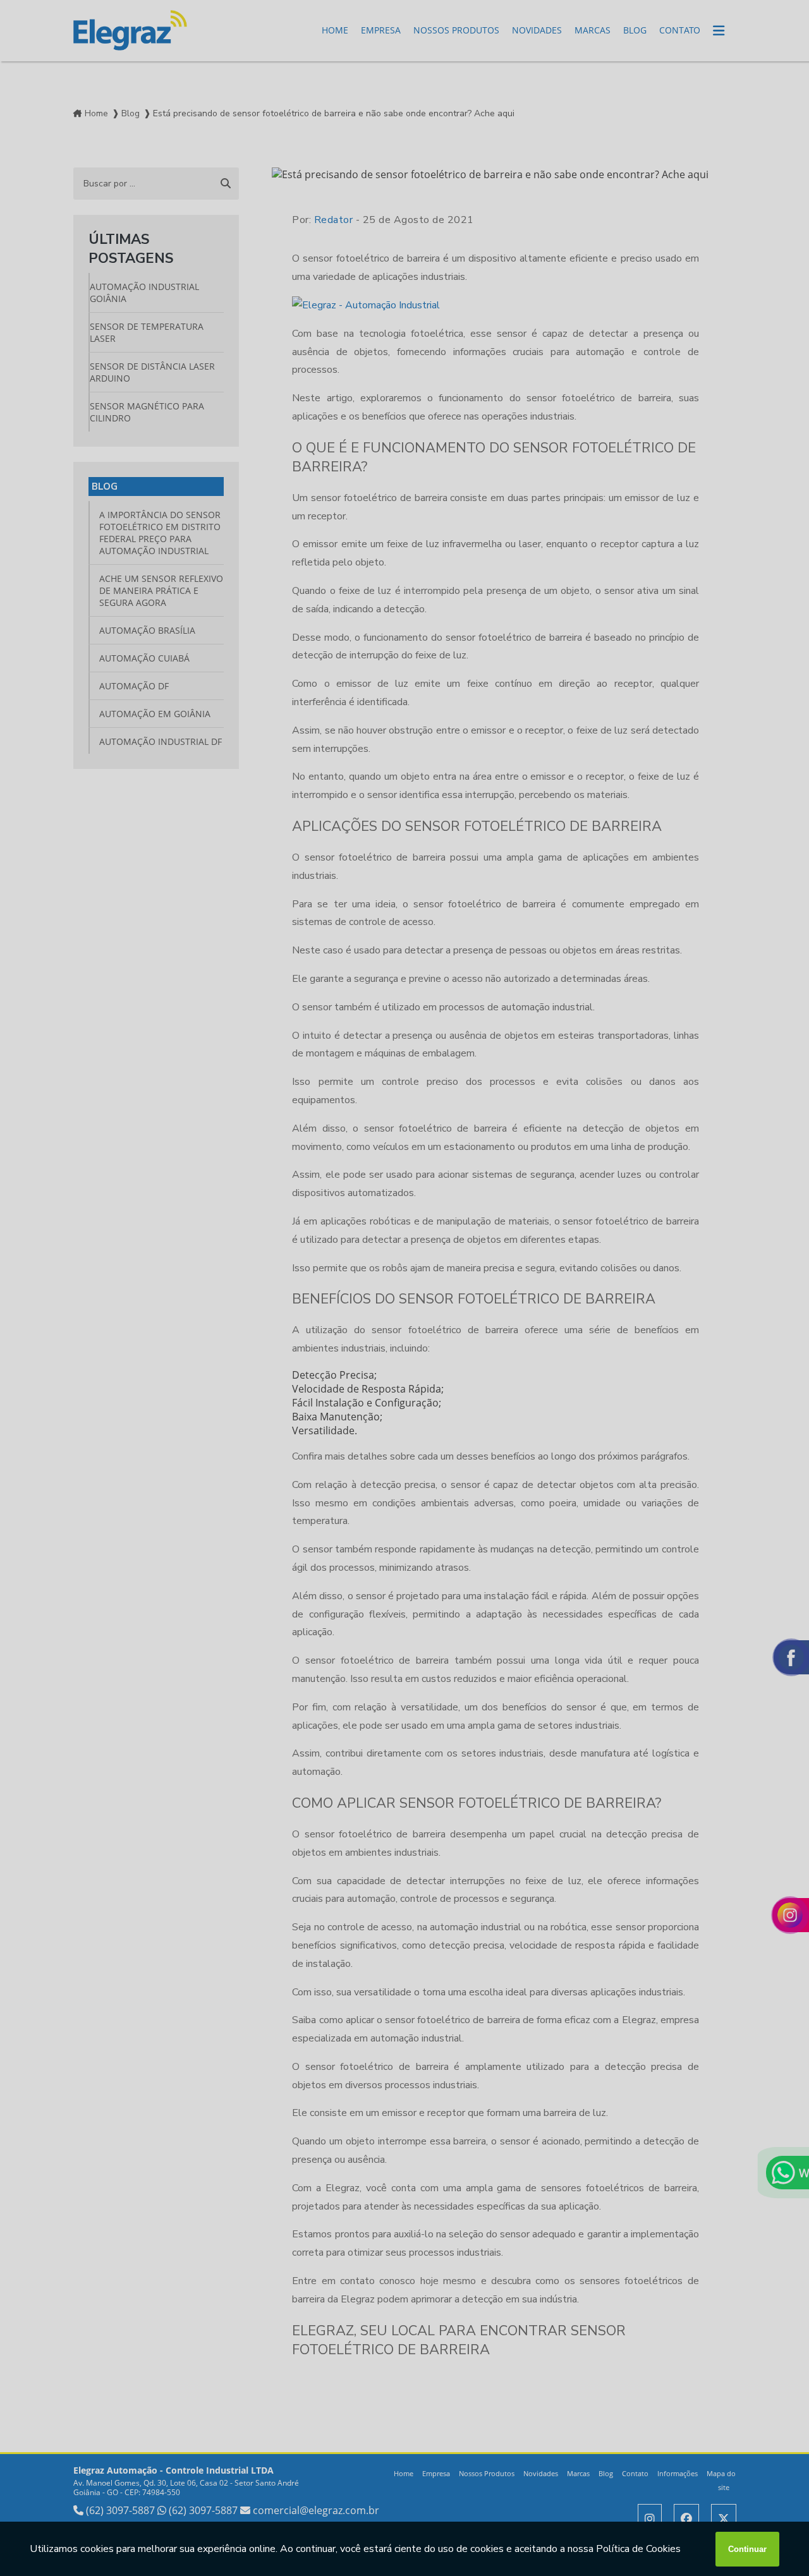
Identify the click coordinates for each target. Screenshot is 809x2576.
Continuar (747, 2549)
